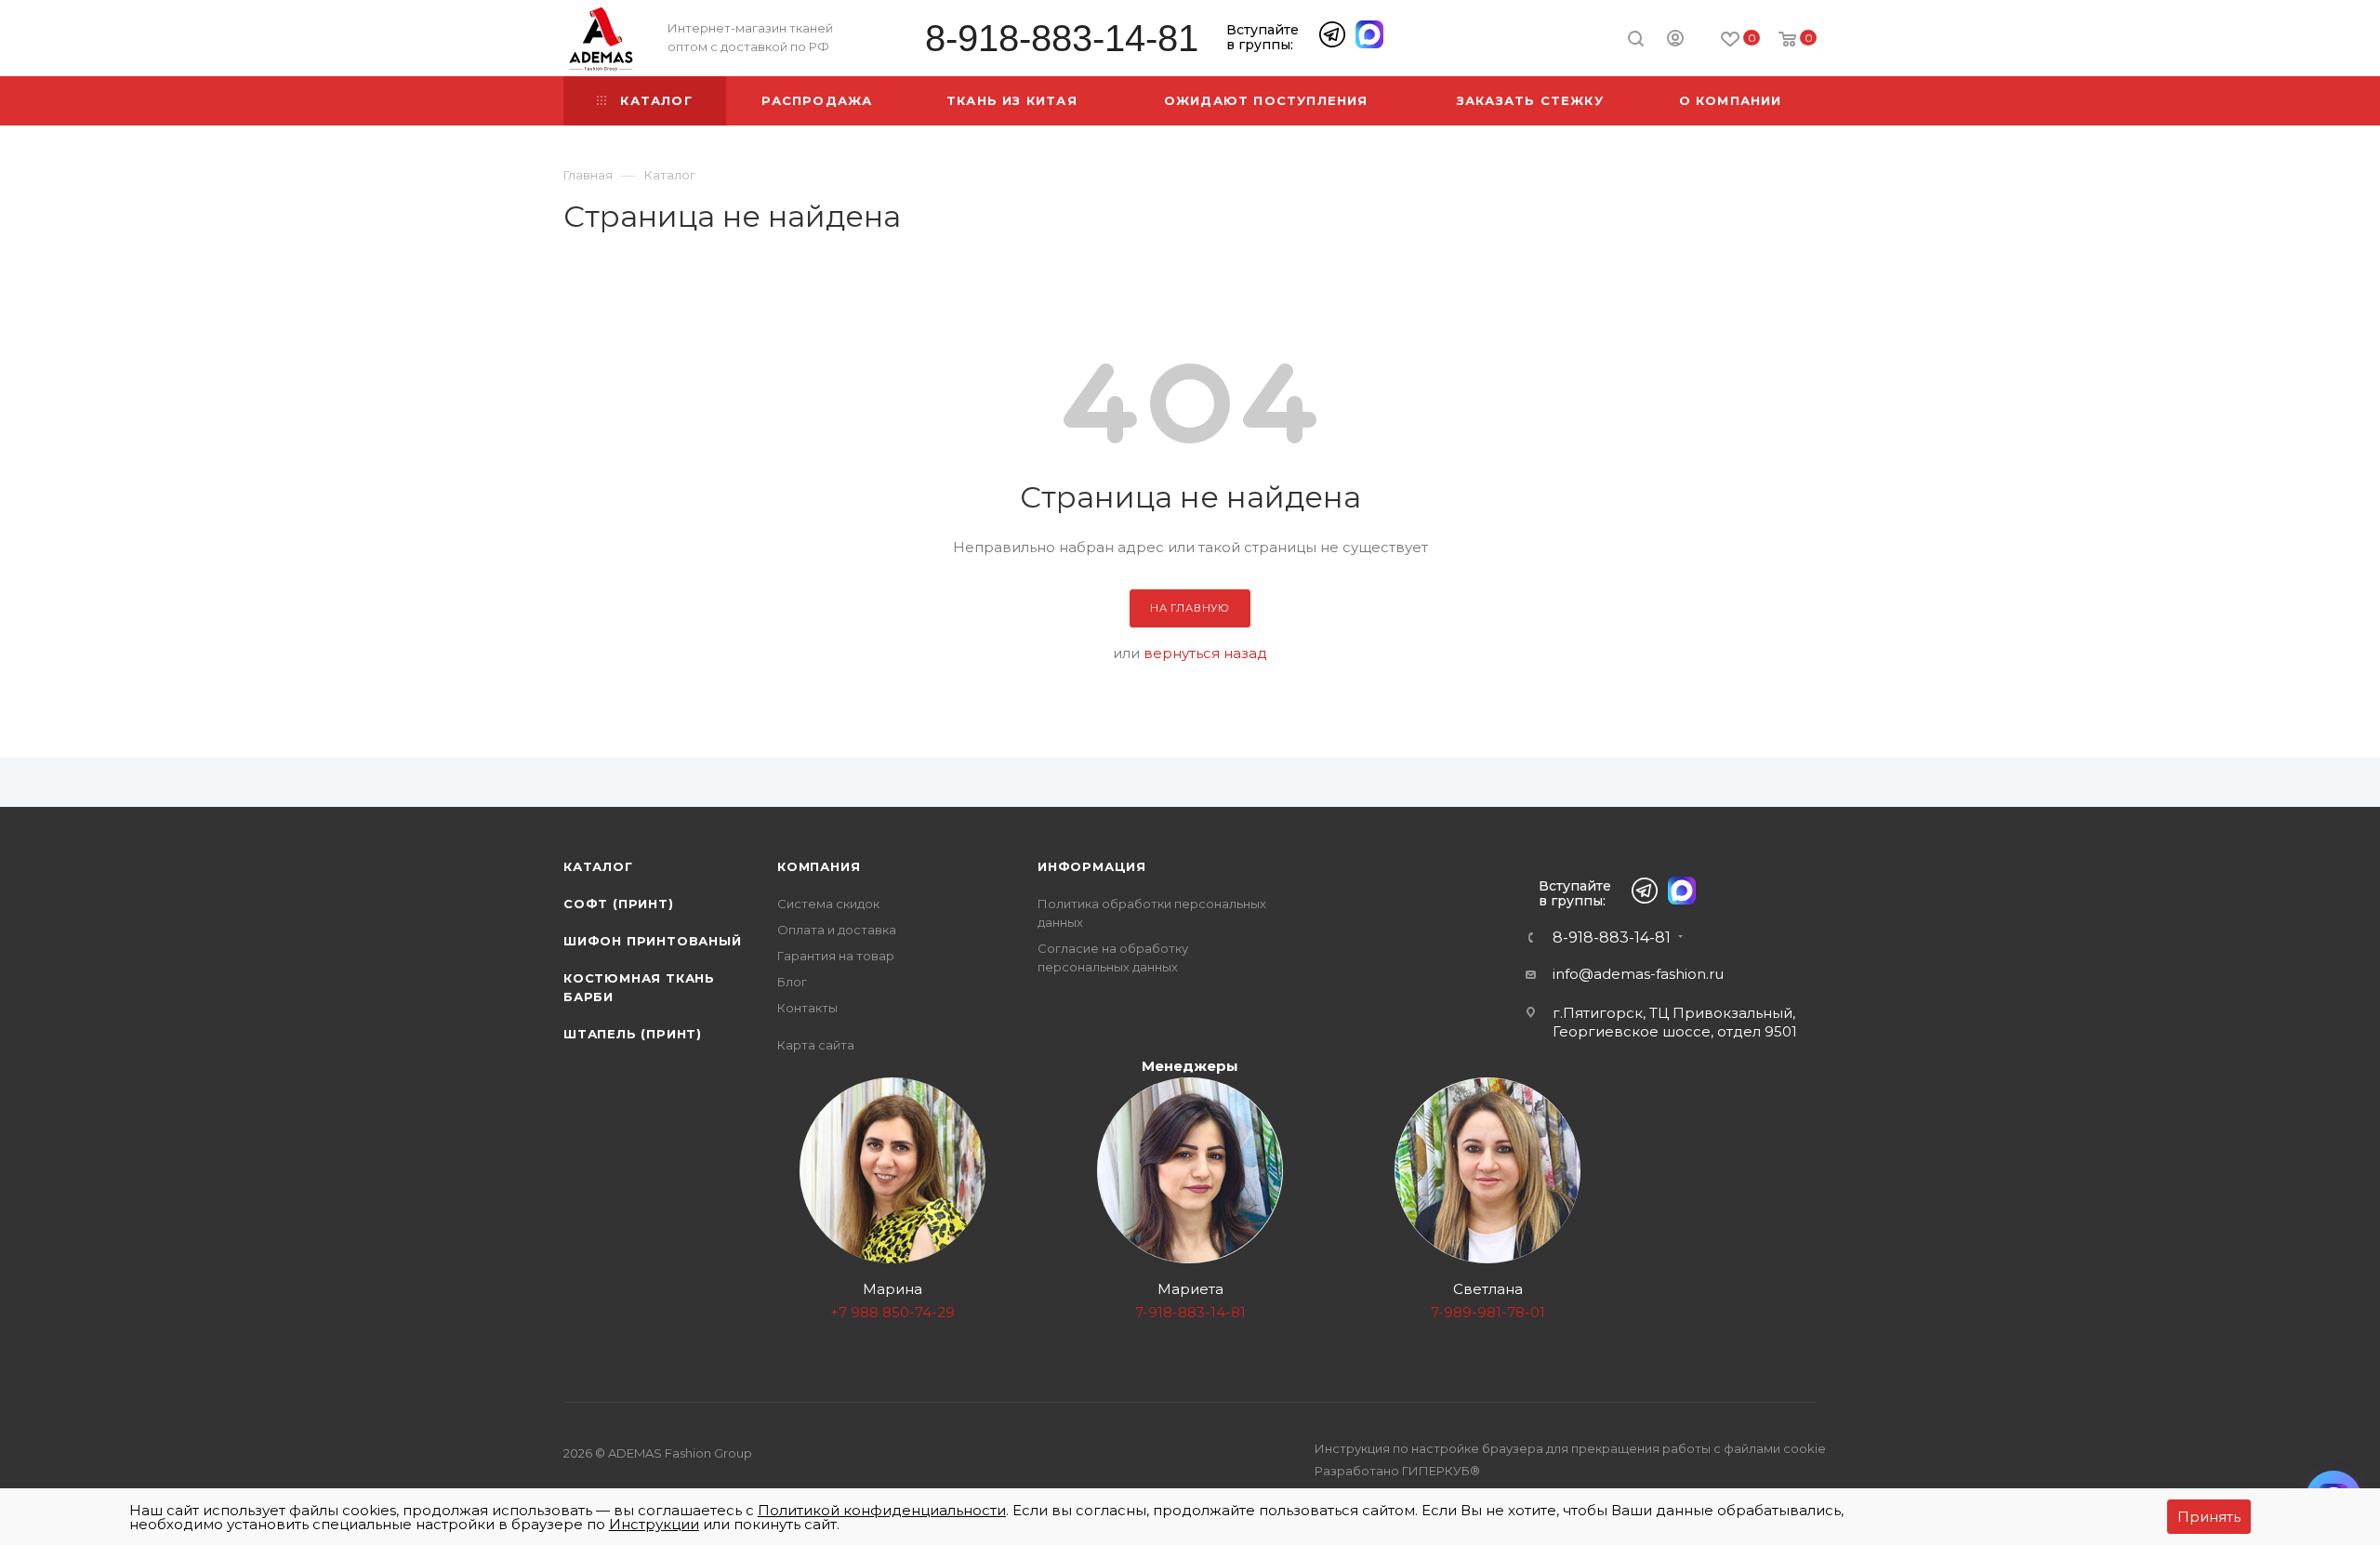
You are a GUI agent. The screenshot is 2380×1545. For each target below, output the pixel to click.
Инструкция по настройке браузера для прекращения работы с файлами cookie (1570, 1448)
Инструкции (654, 1524)
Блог (792, 982)
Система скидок (828, 904)
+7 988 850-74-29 (892, 1312)
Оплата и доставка (837, 930)
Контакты (807, 1008)
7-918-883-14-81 (1190, 1312)
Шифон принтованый (653, 941)
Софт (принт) (619, 904)
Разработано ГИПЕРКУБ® (1397, 1471)
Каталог (598, 866)
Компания (819, 866)
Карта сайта (816, 1045)
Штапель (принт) (633, 1034)
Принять (2209, 1517)
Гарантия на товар (836, 956)
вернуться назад (1205, 653)
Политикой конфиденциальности (882, 1510)
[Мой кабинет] (1675, 41)
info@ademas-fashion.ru (1638, 974)
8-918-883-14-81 (1062, 39)
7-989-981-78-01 (1488, 1312)
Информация (1092, 866)
